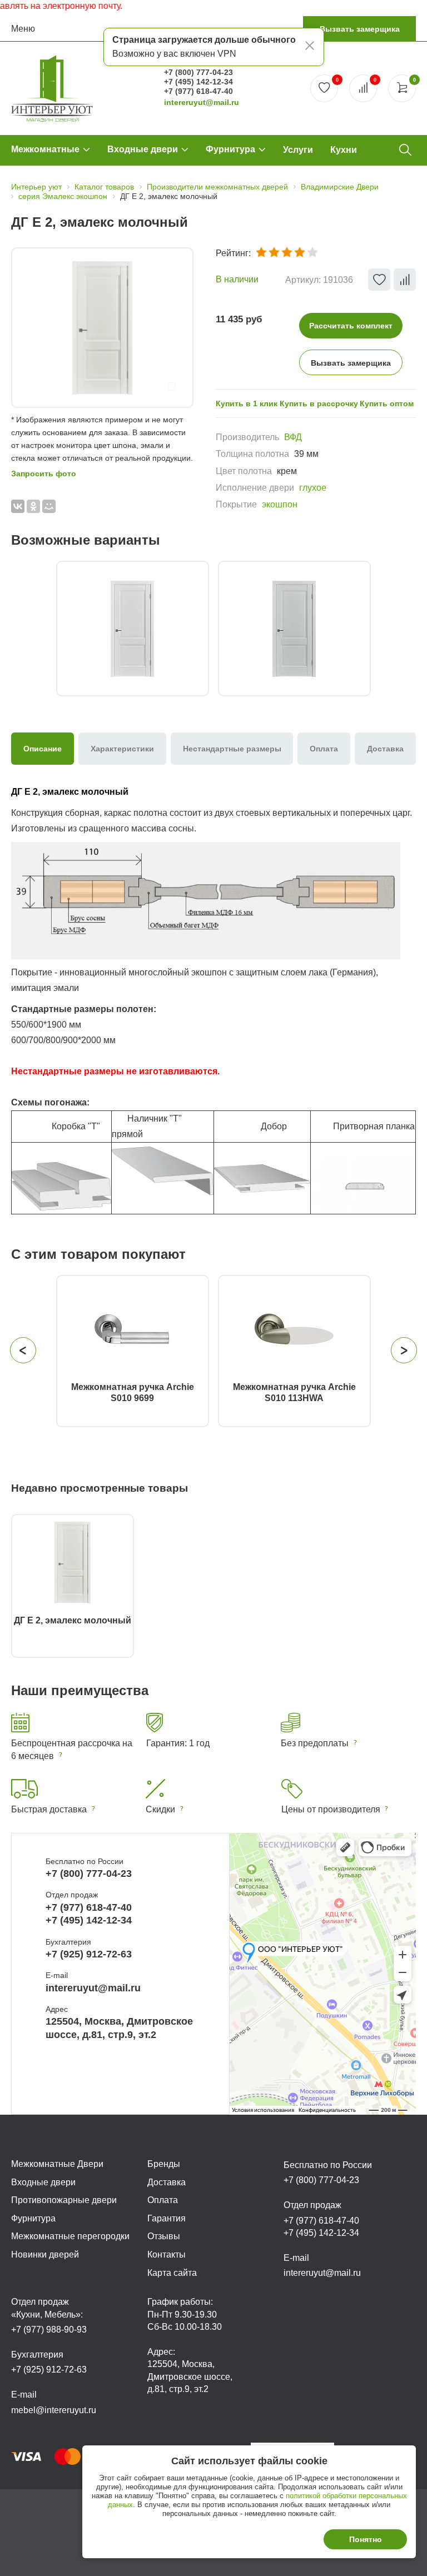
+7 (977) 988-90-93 (49, 2330)
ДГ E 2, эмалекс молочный (73, 1620)
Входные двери (143, 149)
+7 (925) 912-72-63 (89, 1954)
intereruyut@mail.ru (202, 102)
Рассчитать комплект (351, 326)
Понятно (366, 2539)
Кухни (344, 150)
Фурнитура (230, 149)
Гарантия (167, 2218)
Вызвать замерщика (360, 29)
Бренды (164, 2164)
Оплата (163, 2200)
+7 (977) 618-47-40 (198, 91)
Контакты (167, 2254)
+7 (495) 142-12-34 (198, 82)
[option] (102, 328)
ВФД (293, 437)
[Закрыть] (310, 47)
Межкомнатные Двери (57, 2164)
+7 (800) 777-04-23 (198, 72)
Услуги (298, 150)
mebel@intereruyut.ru (54, 2410)
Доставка (167, 2182)
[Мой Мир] (49, 506)
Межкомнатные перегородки (70, 2236)
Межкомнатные (45, 149)
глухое (313, 488)
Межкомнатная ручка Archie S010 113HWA (294, 1392)
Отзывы (164, 2236)
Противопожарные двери (64, 2200)
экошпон (280, 504)
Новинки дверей (45, 2254)
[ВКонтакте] (18, 506)
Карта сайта (172, 2273)
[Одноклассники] (33, 506)
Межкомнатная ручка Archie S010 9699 (133, 1392)
